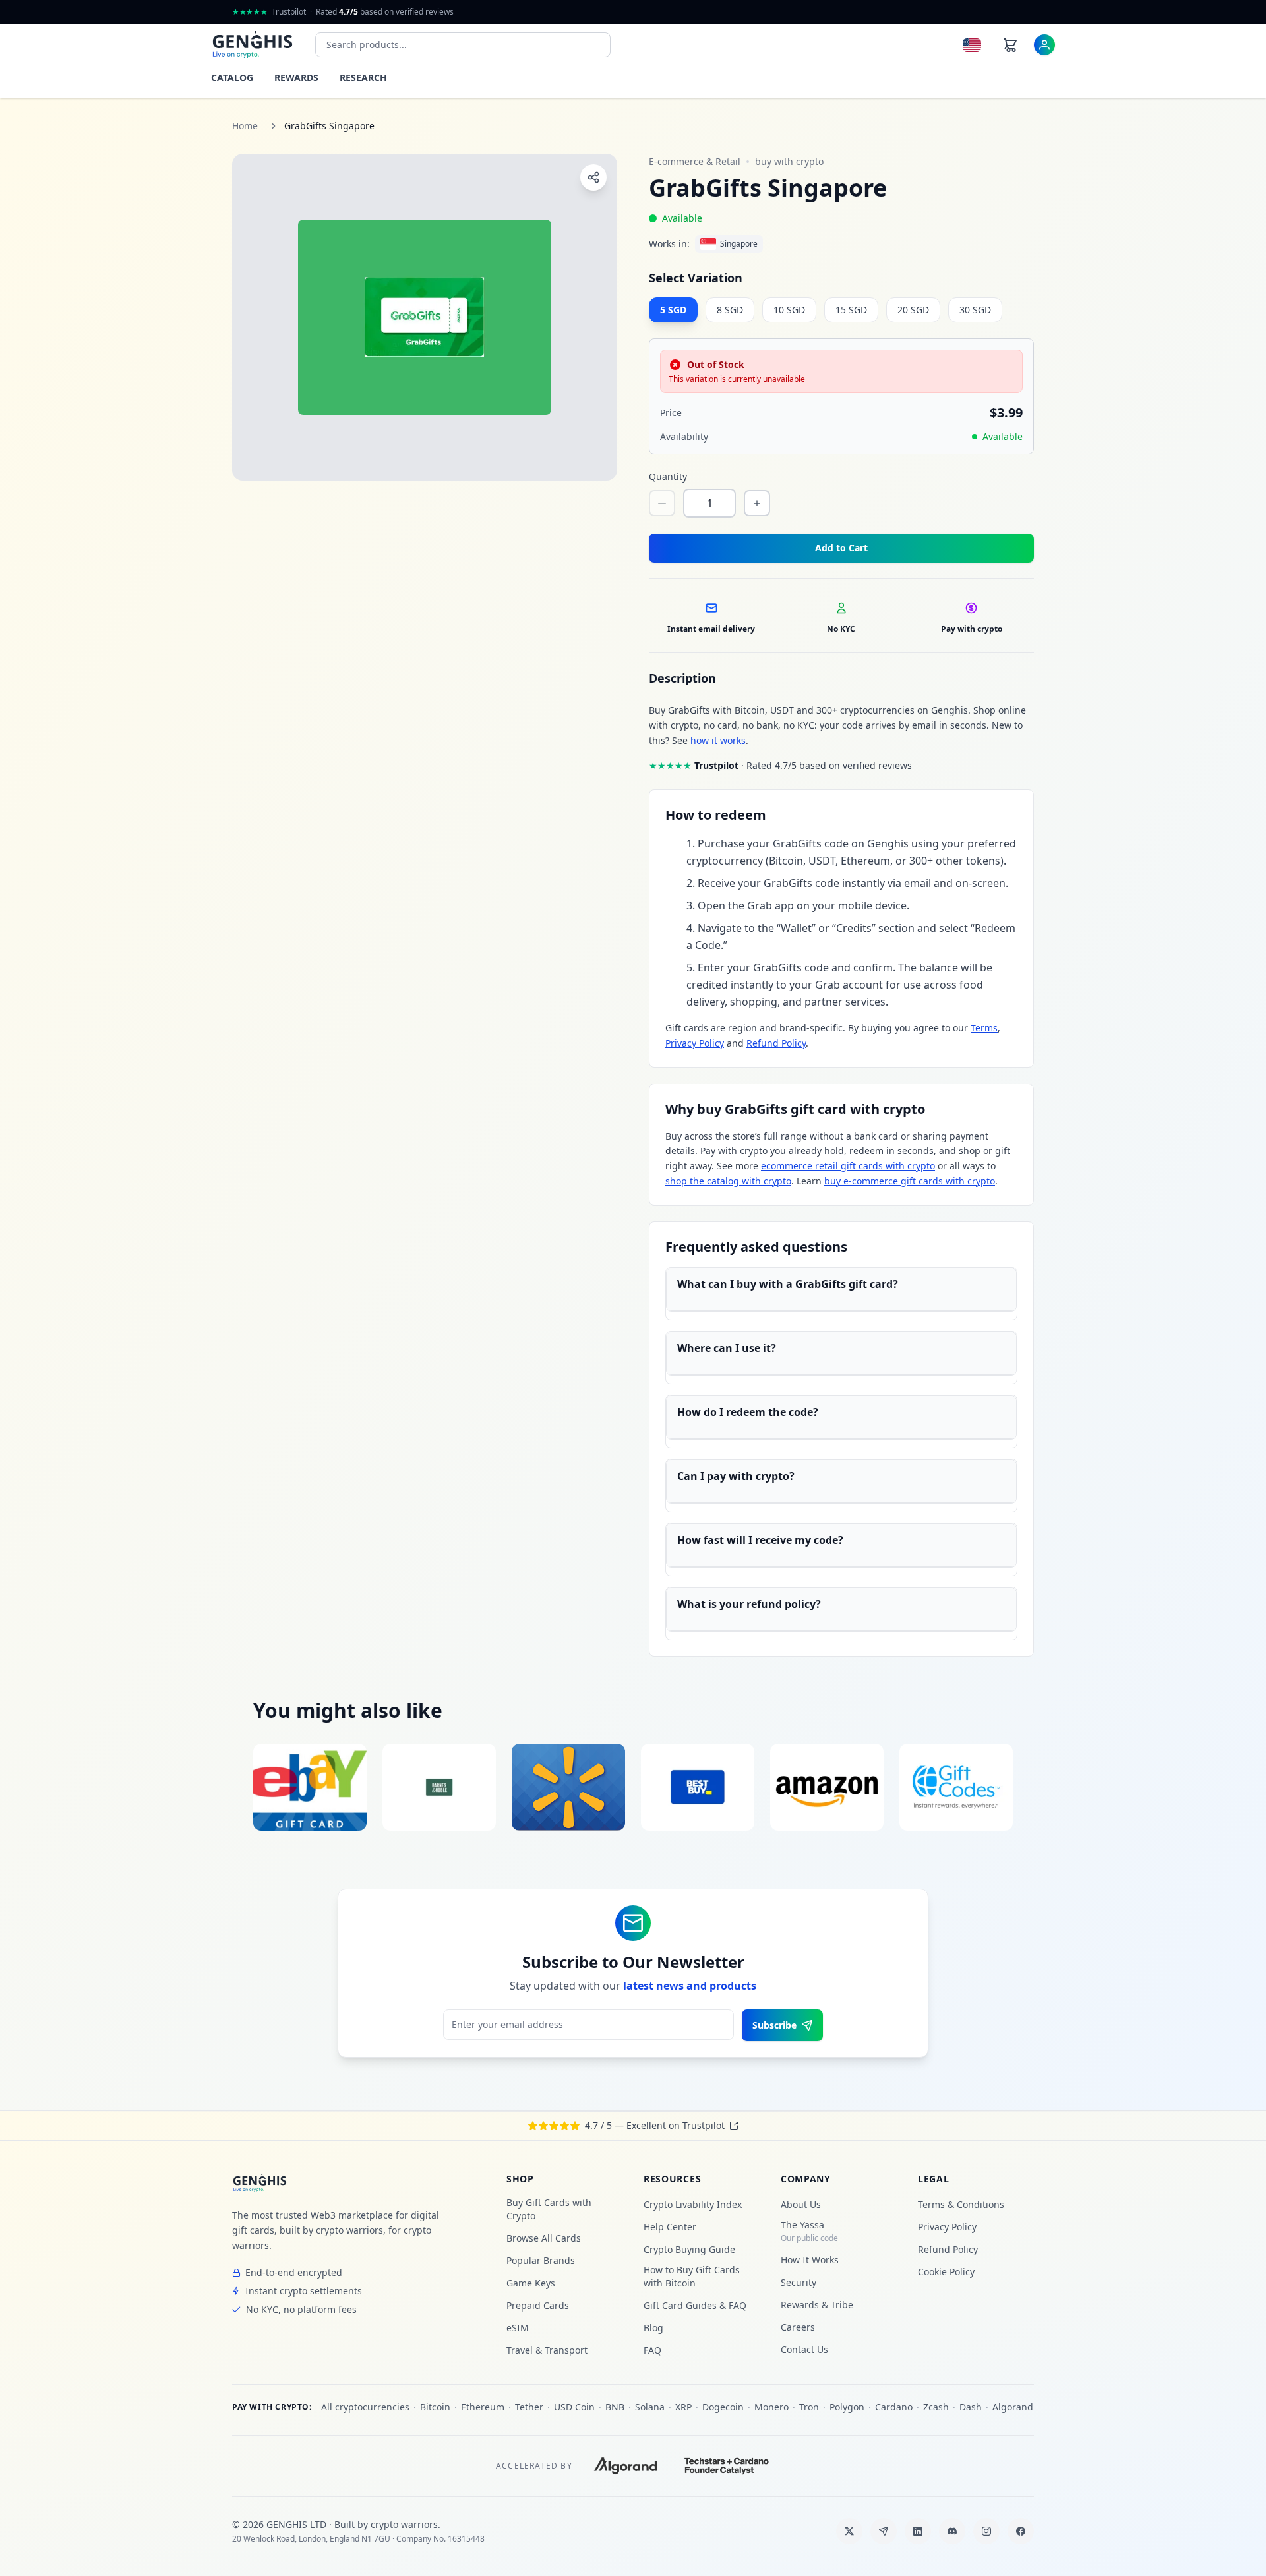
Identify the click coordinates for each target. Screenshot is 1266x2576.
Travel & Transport (547, 2350)
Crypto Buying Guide (689, 2249)
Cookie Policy (946, 2272)
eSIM (518, 2328)
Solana (650, 2407)
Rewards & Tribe (817, 2305)
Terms (984, 1028)
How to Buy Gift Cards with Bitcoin (692, 2276)
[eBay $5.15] (310, 1787)
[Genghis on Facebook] (1021, 2531)
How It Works (810, 2260)
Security (799, 2282)
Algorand (1013, 2407)
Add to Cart (841, 548)
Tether (529, 2407)
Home (245, 126)
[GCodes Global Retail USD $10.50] (956, 1787)
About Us (801, 2204)
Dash (971, 2407)
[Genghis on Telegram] (884, 2531)
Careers (798, 2327)
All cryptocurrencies (365, 2407)
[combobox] (463, 45)
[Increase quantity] (757, 503)
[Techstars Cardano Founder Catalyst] (727, 2466)
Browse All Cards (544, 2238)
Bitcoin (435, 2407)
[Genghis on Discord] (952, 2531)
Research (363, 77)
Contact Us (804, 2349)
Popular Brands (541, 2260)
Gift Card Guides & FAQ (695, 2305)
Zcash (936, 2407)
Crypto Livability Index (693, 2204)
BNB (615, 2407)
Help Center (670, 2227)
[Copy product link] (593, 177)
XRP (683, 2407)
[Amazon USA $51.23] (827, 1787)
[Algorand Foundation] (626, 2466)
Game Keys (531, 2283)
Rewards (296, 77)
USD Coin (574, 2407)
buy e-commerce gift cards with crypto (910, 1181)
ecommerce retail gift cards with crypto (848, 1166)
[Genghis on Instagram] (986, 2531)
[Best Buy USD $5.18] (698, 1787)
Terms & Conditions (961, 2204)
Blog (653, 2328)
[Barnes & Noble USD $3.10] (439, 1787)
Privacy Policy (695, 1043)
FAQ (652, 2350)
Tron (809, 2407)
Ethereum (483, 2407)
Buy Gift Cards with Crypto (549, 2209)
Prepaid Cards (538, 2305)
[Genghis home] (260, 2183)
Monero (771, 2407)
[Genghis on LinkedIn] (918, 2531)
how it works (718, 740)
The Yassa (809, 2231)
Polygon (847, 2407)
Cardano (894, 2407)
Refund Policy (776, 1043)
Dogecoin (723, 2407)
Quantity (668, 476)
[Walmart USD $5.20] (568, 1787)
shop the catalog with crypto (728, 1181)
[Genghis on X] (849, 2531)
